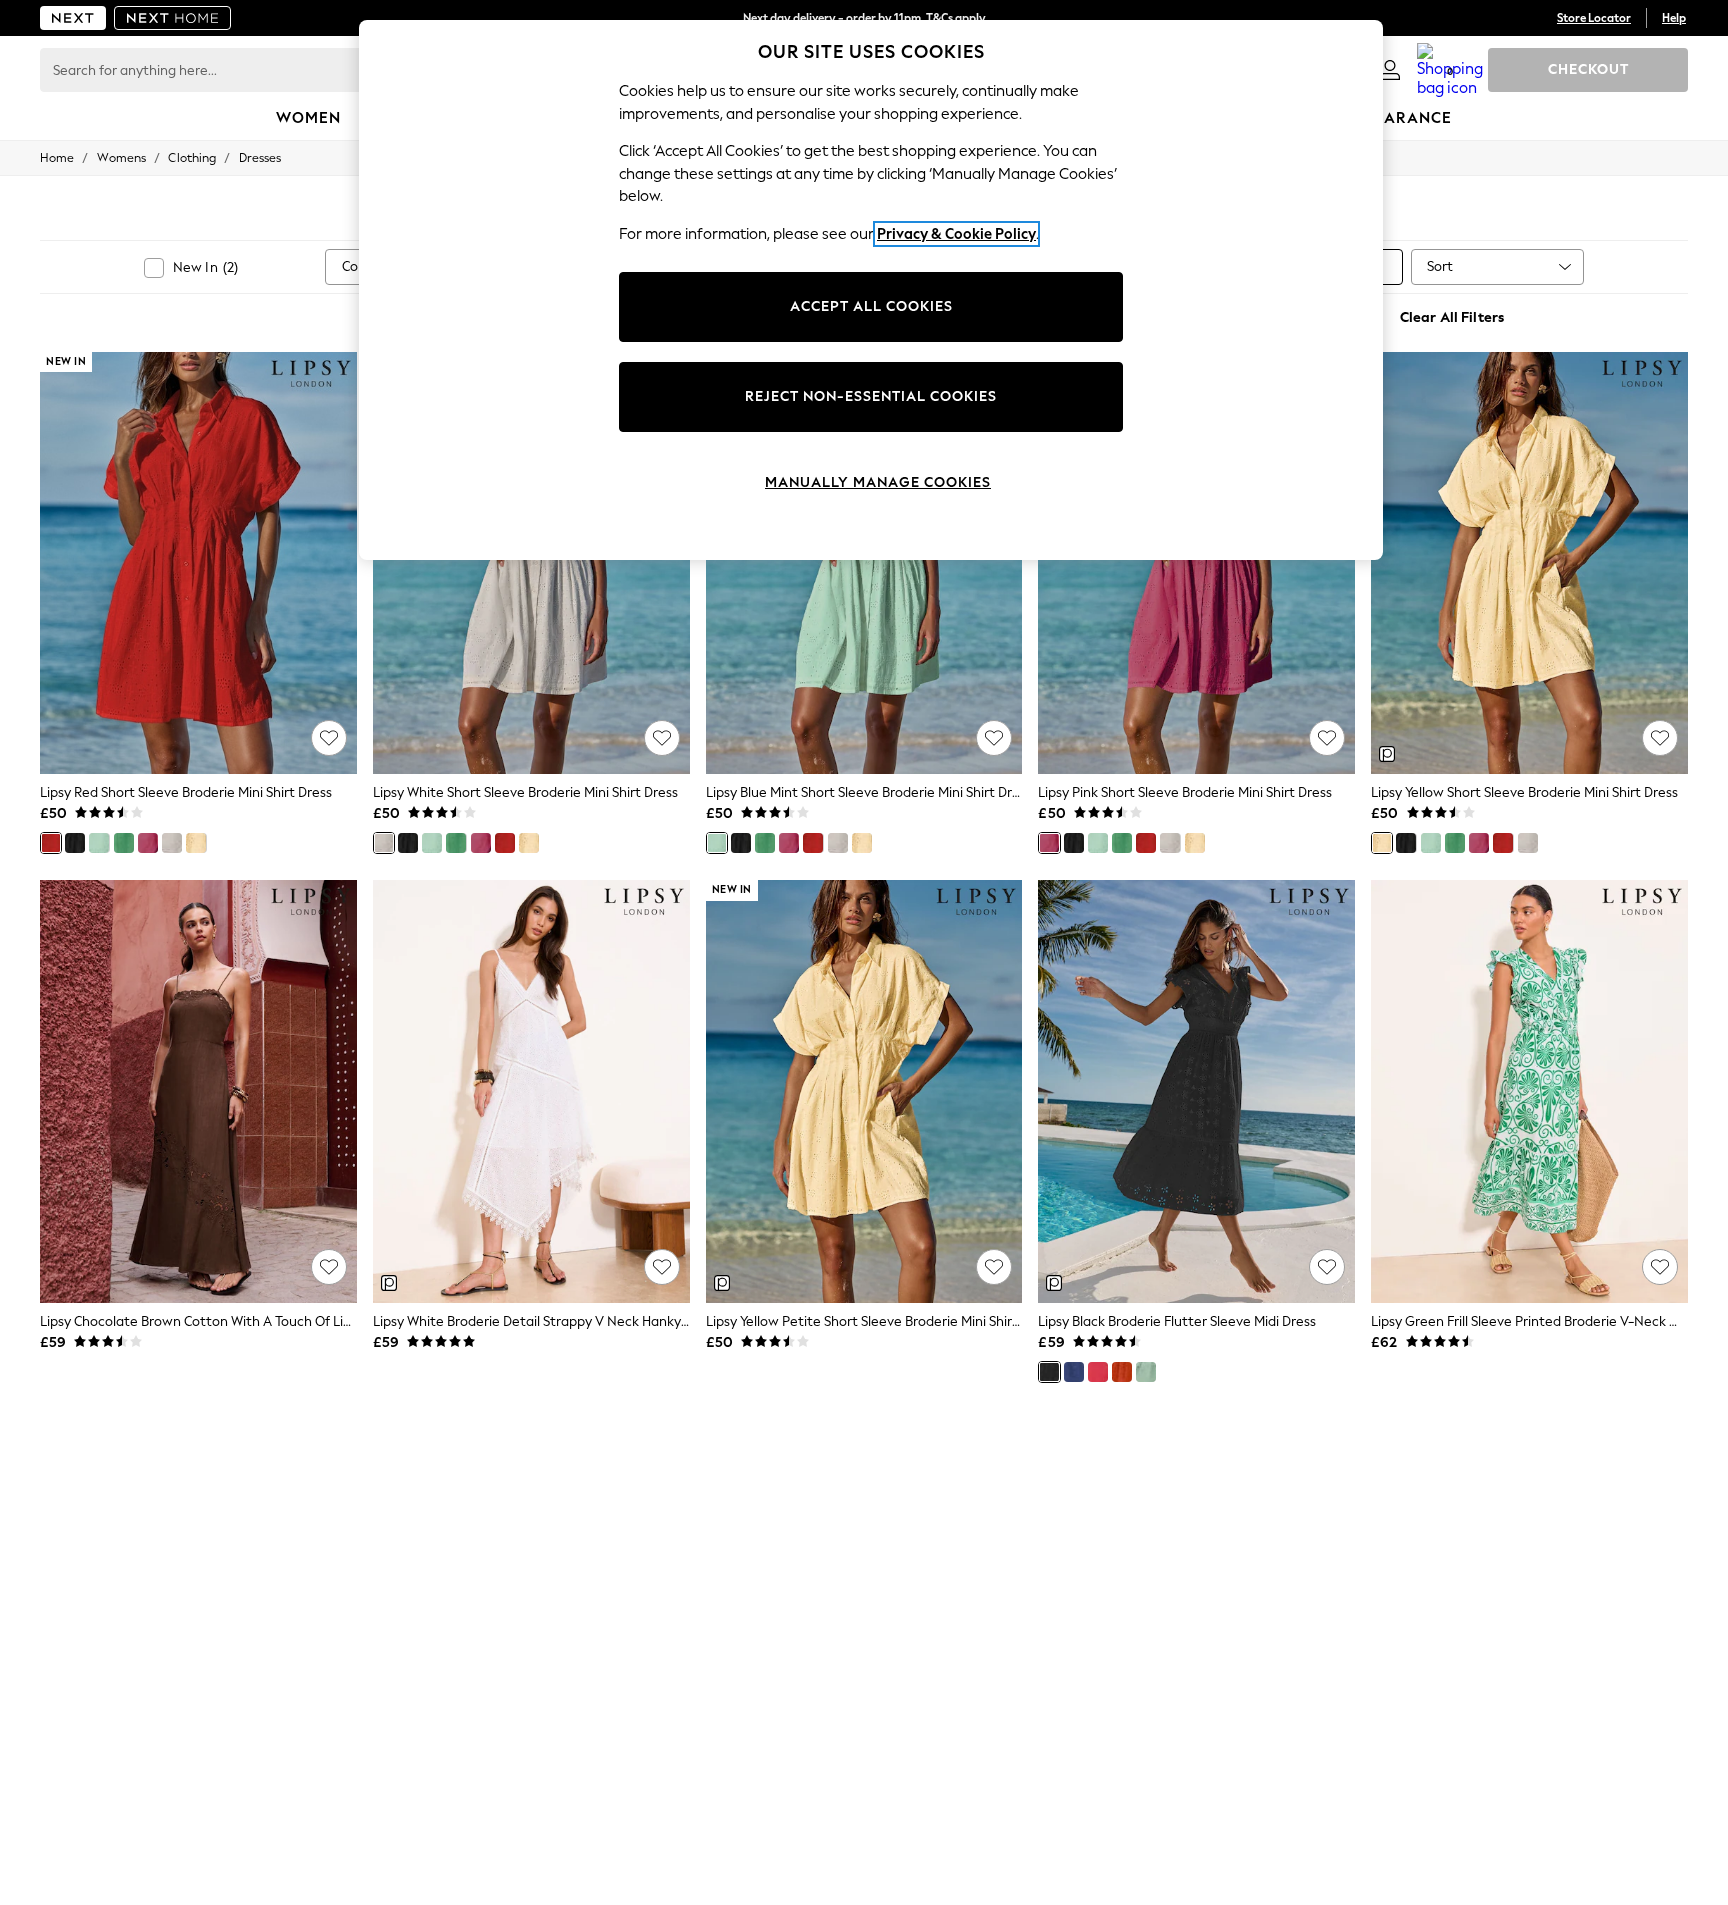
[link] (1390, 70)
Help (1674, 18)
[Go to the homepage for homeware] (173, 18)
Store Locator (1594, 18)
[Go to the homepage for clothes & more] (73, 18)
